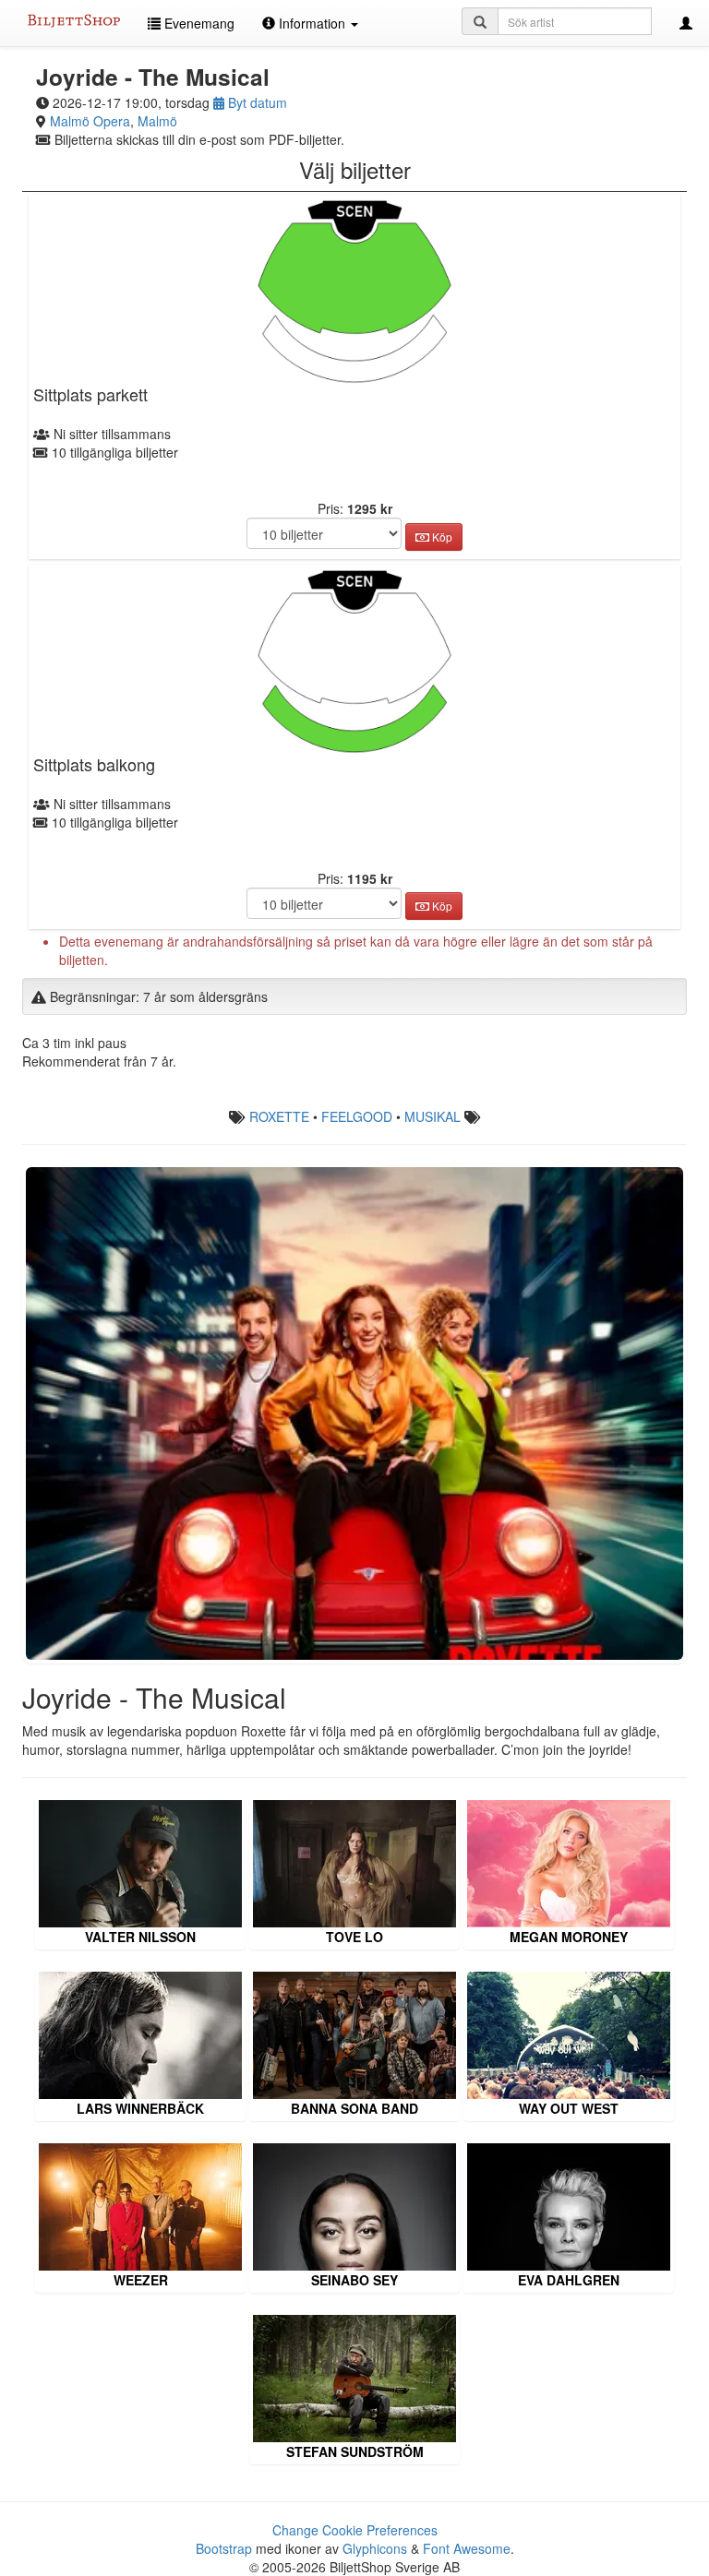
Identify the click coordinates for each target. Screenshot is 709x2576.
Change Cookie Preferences (355, 2530)
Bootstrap (224, 2548)
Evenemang (198, 23)
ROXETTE (279, 1116)
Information (312, 23)
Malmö (157, 121)
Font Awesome (467, 2548)
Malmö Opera (90, 121)
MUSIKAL (433, 1116)
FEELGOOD (357, 1116)
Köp (441, 537)
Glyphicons (375, 2548)
